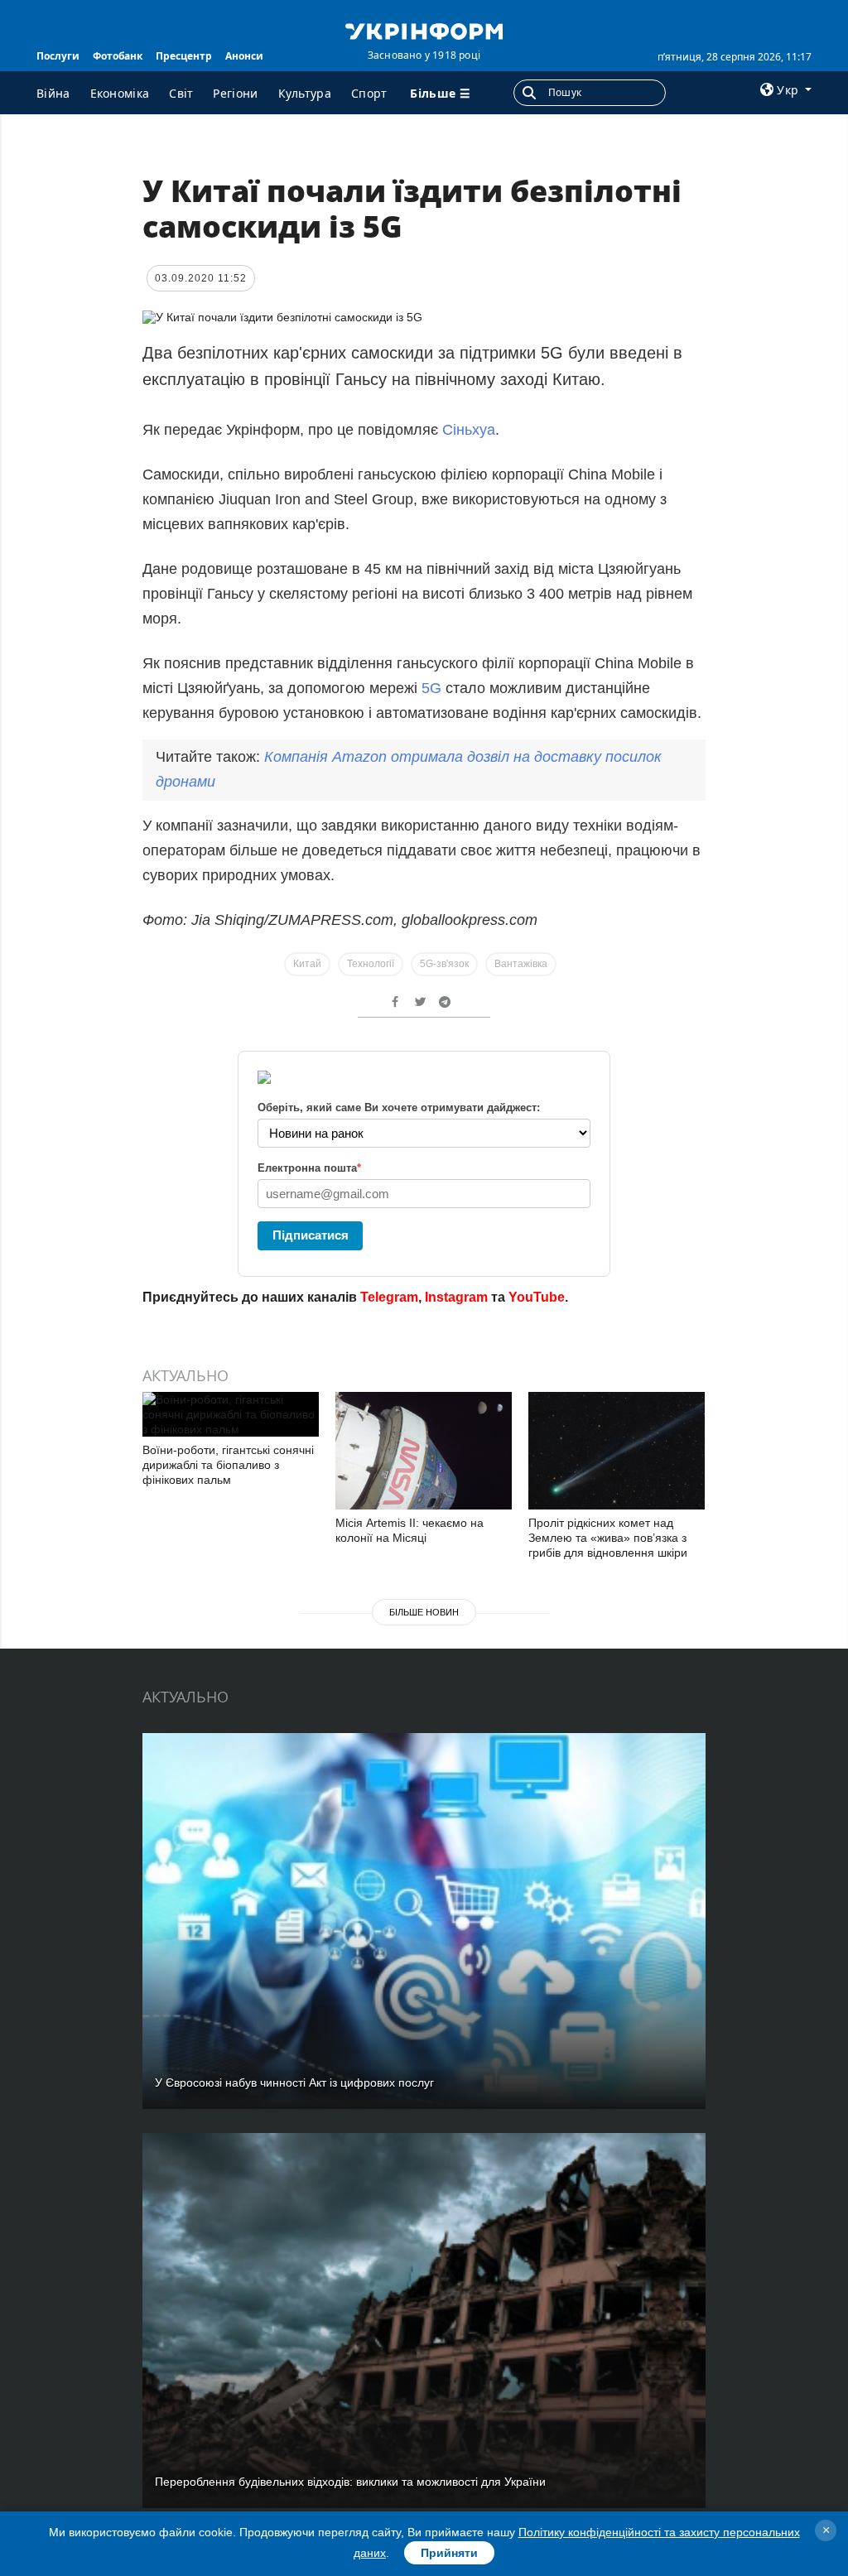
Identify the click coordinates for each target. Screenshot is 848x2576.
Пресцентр (184, 56)
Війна (53, 93)
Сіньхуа (469, 430)
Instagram (456, 1297)
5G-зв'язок (444, 964)
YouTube (537, 1297)
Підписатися (311, 1235)
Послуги (58, 56)
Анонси (244, 56)
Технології (371, 964)
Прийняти (449, 2553)
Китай (307, 964)
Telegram (389, 1297)
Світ (181, 93)
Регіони (235, 93)
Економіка (120, 93)
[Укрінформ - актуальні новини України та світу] (424, 30)
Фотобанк (118, 56)
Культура (305, 93)
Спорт (369, 93)
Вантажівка (521, 964)
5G (431, 688)
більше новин (424, 1612)
